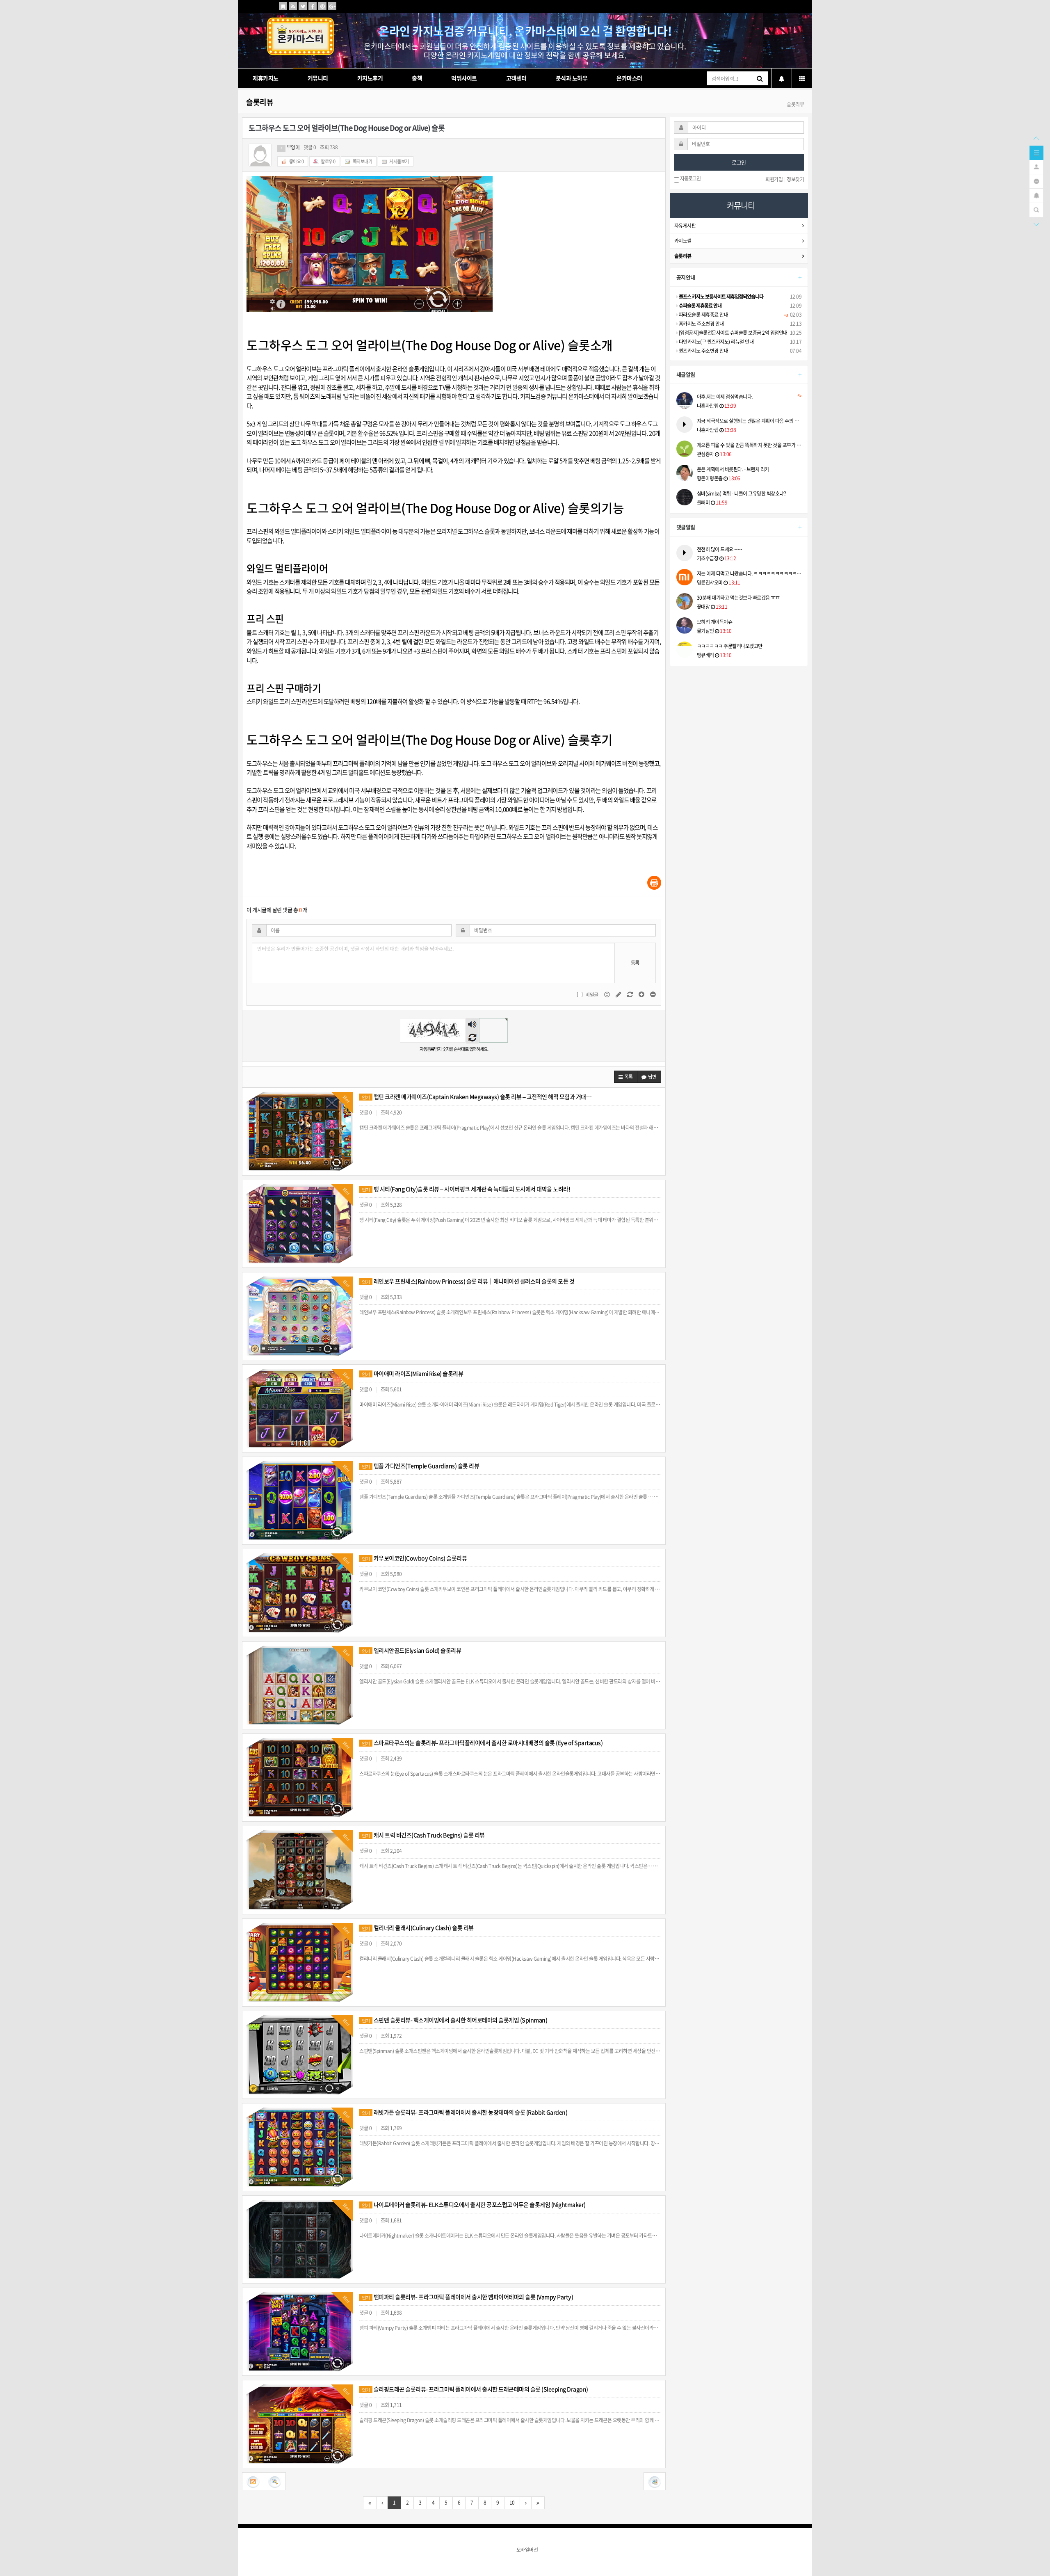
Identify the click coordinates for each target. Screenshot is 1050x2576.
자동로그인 (690, 179)
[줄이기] (653, 994)
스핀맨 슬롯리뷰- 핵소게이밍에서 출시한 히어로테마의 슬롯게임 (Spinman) (454, 2020)
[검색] (1036, 209)
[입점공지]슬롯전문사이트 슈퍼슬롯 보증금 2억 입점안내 (733, 333)
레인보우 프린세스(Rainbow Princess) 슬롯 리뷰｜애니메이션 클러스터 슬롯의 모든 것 (468, 1281)
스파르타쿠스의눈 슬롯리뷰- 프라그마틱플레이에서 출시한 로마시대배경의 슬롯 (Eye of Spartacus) (482, 1742)
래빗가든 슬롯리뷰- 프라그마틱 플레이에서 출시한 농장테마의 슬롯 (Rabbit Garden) (465, 2112)
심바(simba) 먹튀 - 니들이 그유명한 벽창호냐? (742, 493)
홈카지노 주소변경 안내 (701, 324)
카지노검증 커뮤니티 (544, 396)
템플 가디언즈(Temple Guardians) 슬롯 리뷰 (420, 1466)
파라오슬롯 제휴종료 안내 (703, 315)
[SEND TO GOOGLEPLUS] (332, 6)
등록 (635, 963)
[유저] (1036, 166)
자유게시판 (685, 226)
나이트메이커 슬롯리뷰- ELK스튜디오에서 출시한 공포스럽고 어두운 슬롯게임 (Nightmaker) (474, 2204)
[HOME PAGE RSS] (293, 6)
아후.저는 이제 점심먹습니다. (749, 397)
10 (512, 2503)
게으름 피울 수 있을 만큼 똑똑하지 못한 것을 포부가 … (749, 445)
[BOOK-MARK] (283, 6)
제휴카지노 (266, 78)
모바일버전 (527, 2550)
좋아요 (296, 161)
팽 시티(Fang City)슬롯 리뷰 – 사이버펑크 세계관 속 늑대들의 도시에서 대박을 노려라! (466, 1189)
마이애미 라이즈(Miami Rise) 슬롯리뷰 (412, 1373)
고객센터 (516, 78)
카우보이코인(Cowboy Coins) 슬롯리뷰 (414, 1558)
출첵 (417, 78)
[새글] (1036, 180)
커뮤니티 (318, 78)
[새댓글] (619, 994)
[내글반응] (1036, 195)
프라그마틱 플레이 (344, 369)
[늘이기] (642, 994)
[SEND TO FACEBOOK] (313, 6)
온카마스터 (629, 78)
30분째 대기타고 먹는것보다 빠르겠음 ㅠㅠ (738, 598)
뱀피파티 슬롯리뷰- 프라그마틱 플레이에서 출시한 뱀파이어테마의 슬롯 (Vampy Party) (467, 2297)
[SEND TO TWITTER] (303, 6)
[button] (626, 1077)
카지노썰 (683, 241)
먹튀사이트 (464, 78)
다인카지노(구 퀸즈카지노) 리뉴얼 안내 (716, 342)
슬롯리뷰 (260, 102)
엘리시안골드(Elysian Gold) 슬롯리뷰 (411, 1650)
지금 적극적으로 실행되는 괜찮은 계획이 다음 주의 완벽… (749, 421)
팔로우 (328, 161)
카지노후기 (370, 78)
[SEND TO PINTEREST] (322, 6)
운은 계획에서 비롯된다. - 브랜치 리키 (733, 469)
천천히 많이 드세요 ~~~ (720, 549)
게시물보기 (399, 161)
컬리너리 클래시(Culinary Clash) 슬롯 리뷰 (418, 1927)
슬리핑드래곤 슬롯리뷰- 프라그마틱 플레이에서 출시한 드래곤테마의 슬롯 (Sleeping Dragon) (475, 2389)
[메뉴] (1036, 152)
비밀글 (592, 995)
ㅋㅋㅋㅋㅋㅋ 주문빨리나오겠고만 (730, 646)
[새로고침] (630, 994)
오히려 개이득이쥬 (715, 622)
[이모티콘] (607, 994)
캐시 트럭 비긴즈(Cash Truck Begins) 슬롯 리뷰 (423, 1835)
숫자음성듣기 (472, 1025)
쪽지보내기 (362, 161)
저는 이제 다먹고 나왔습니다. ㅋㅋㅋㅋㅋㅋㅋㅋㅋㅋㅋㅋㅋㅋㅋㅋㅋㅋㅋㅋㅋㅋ (749, 573)
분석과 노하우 (572, 78)
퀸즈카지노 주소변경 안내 (703, 351)
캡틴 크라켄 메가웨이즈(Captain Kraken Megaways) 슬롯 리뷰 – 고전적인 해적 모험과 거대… (477, 1096)
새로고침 (472, 1037)
